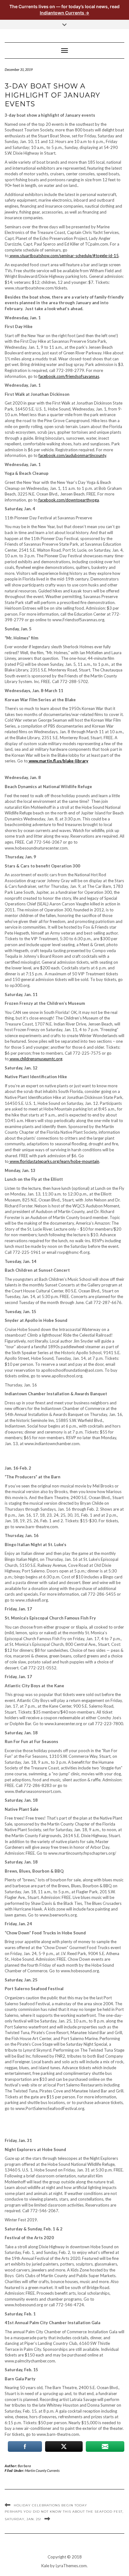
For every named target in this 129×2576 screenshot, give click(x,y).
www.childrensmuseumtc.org (36, 1059)
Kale (45, 2566)
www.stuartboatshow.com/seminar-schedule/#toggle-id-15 (64, 256)
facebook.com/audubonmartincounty (72, 455)
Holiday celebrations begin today (50, 2505)
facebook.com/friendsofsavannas (69, 376)
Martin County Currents (42, 2470)
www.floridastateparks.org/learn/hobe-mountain (54, 1161)
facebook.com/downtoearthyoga (69, 500)
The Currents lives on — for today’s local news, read (64, 10)
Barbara (25, 2466)
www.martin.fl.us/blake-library (59, 761)
